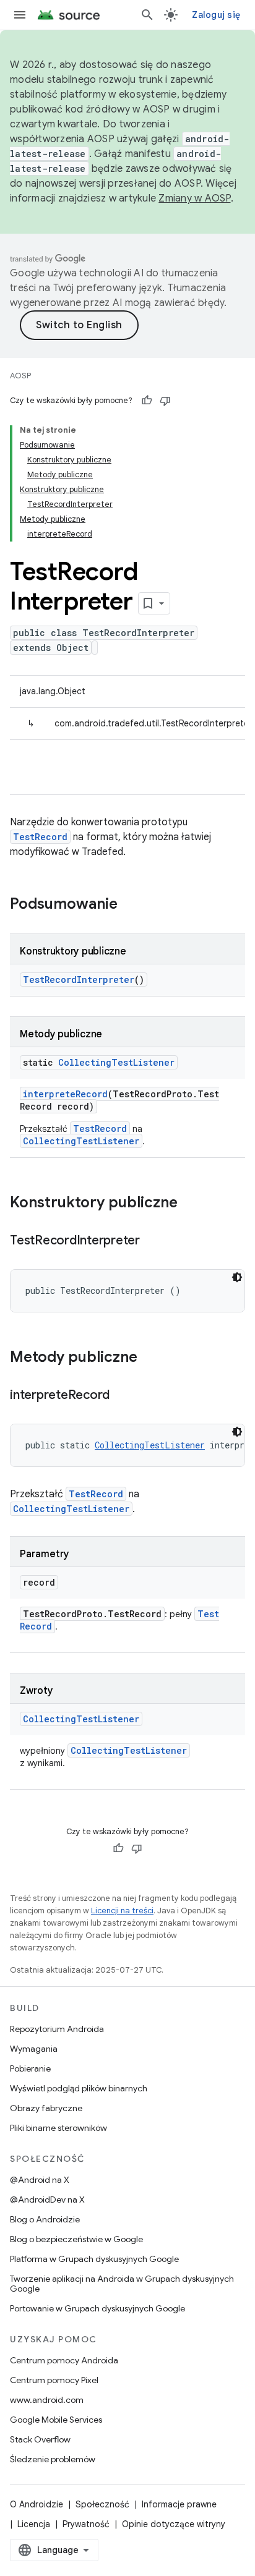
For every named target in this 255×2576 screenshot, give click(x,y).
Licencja (34, 2524)
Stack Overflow (40, 2439)
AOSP (20, 376)
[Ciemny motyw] (237, 1277)
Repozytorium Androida (57, 2029)
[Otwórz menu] (20, 15)
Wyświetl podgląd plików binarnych (79, 2088)
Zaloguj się (216, 15)
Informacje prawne (179, 2504)
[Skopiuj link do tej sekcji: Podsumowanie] (130, 905)
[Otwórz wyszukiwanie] (147, 15)
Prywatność (86, 2524)
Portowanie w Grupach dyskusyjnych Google (97, 2308)
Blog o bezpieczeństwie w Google (76, 2239)
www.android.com (47, 2400)
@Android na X (40, 2180)
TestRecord (40, 837)
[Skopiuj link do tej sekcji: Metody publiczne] (150, 1358)
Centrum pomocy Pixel (54, 2380)
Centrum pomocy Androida (64, 2360)
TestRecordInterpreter (79, 980)
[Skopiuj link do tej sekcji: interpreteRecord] (122, 1396)
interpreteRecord (65, 1094)
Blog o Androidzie (45, 2219)
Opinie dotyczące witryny (174, 2524)
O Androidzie (37, 2504)
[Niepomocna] (165, 401)
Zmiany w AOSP (194, 198)
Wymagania (34, 2049)
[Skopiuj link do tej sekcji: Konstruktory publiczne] (190, 1204)
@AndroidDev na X (47, 2200)
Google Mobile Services (56, 2420)
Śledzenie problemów (53, 2459)
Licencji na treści (122, 1911)
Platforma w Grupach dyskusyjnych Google (94, 2259)
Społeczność (102, 2504)
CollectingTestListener (116, 1062)
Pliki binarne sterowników (58, 2128)
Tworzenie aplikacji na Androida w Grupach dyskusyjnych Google (122, 2284)
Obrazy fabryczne (46, 2108)
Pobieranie (30, 2068)
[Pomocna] (147, 401)
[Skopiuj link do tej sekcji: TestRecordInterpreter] (152, 1241)
